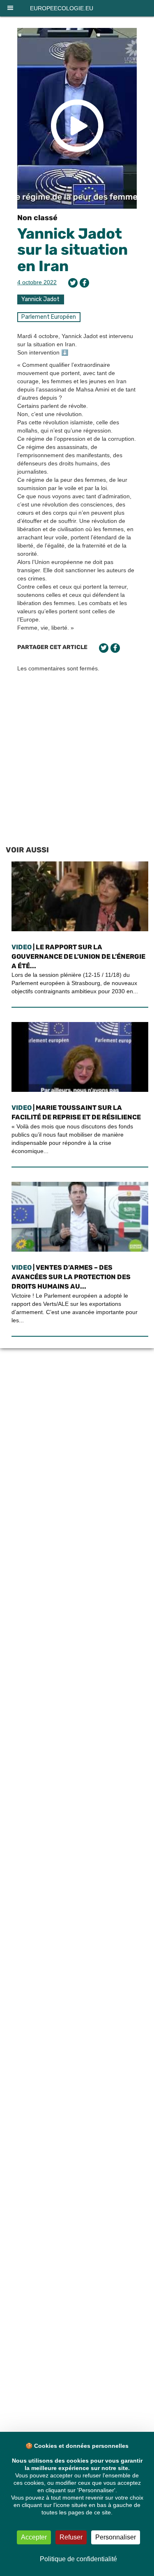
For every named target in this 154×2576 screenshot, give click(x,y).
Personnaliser (116, 2537)
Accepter (34, 2537)
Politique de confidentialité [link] (78, 2559)
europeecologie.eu (62, 8)
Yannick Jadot (40, 299)
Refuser (71, 2537)
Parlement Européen (49, 317)
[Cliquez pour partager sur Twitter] (73, 283)
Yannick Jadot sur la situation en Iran (72, 250)
